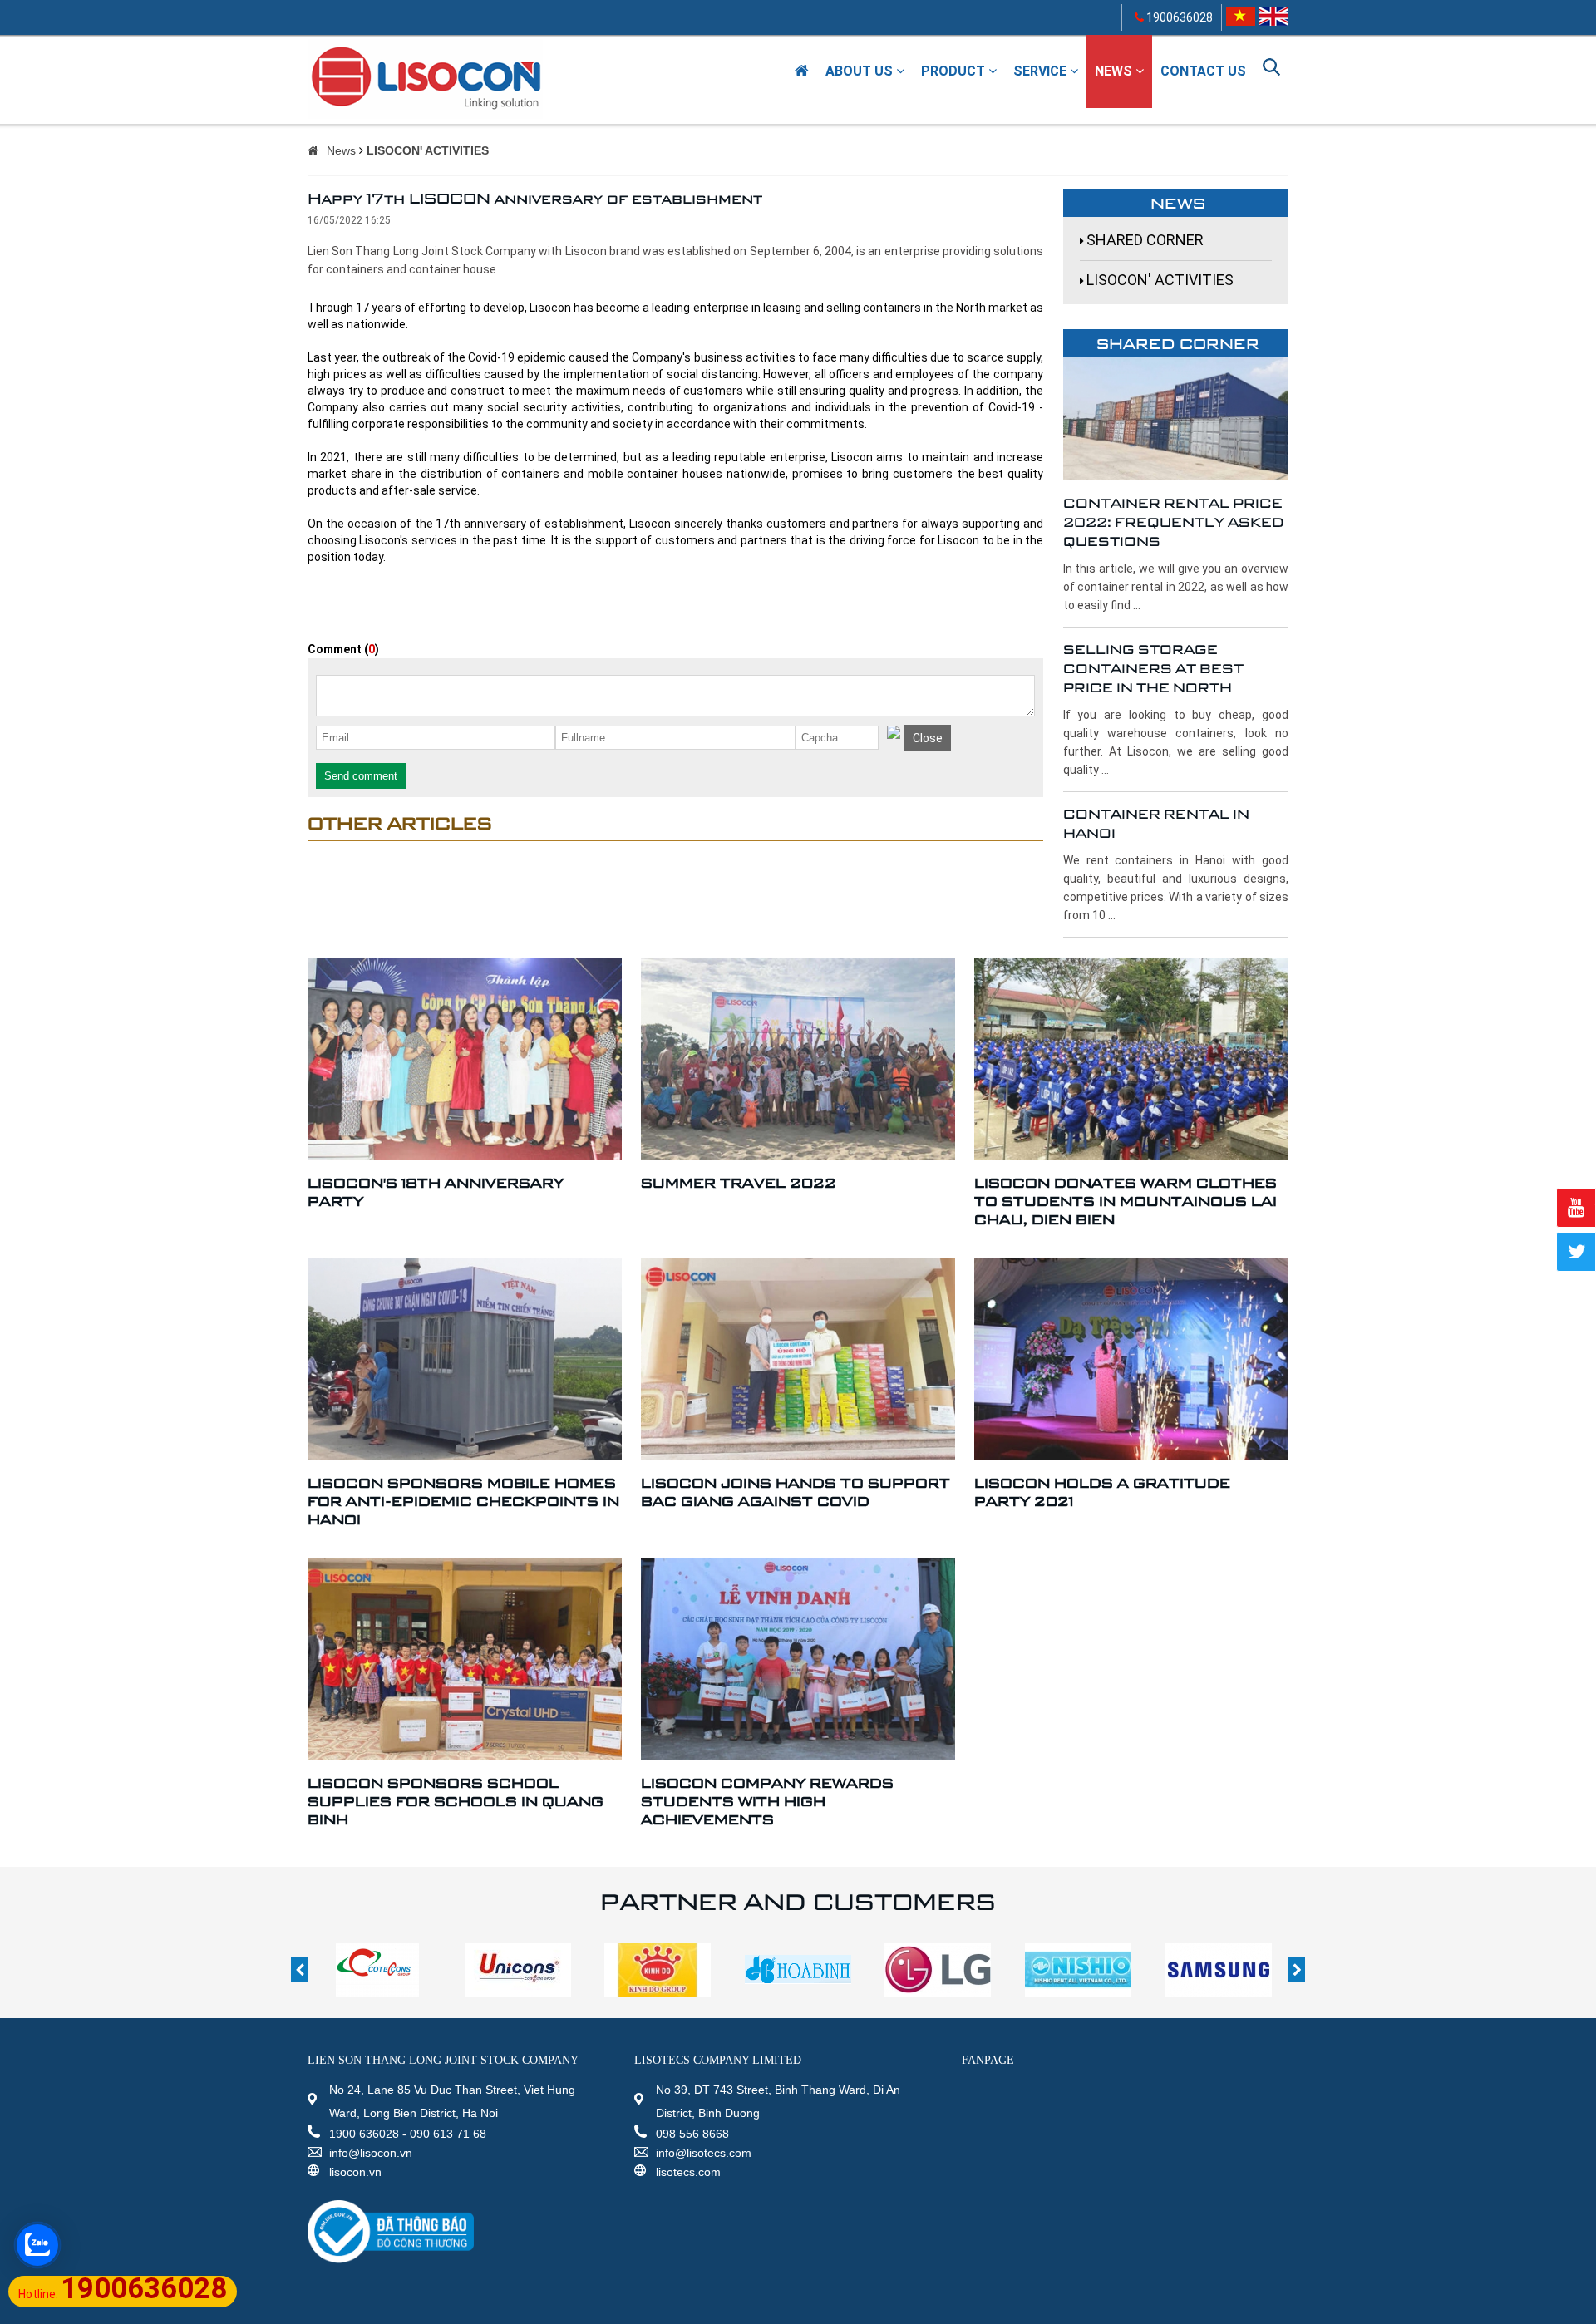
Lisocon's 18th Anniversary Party (436, 1192)
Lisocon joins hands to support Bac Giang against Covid (796, 1492)
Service (1042, 71)
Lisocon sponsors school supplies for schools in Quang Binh (456, 1801)
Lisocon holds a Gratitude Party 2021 (1102, 1492)
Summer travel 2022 (739, 1182)
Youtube (1576, 1208)
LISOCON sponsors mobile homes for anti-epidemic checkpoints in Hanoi (463, 1501)
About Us (861, 71)
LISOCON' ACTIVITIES (428, 150)
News (1115, 71)
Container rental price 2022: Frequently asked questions (1174, 522)
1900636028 (1178, 17)
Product (955, 71)
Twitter (1576, 1252)
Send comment (361, 776)
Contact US (1203, 71)
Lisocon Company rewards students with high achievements (767, 1801)
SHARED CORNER (1145, 240)
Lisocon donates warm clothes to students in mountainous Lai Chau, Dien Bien (1126, 1201)
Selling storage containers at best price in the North (1153, 668)
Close (928, 738)
